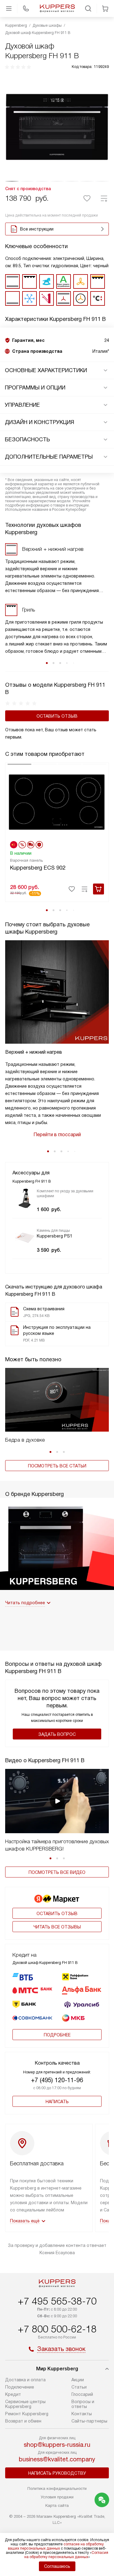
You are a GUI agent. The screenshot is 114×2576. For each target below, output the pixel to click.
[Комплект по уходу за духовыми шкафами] (25, 1198)
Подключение (20, 2387)
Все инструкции (37, 229)
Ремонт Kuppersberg (27, 2414)
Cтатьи (79, 2387)
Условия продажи (57, 2497)
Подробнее (57, 2035)
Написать (57, 2102)
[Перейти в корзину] (105, 8)
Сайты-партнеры (89, 2421)
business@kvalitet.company (57, 2459)
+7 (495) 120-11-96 (57, 2080)
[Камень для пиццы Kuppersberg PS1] (25, 1238)
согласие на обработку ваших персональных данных (56, 2546)
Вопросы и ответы (83, 2404)
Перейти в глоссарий (57, 1135)
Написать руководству (57, 2473)
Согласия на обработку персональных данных (66, 2555)
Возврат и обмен (23, 2421)
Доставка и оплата (25, 2380)
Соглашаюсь (57, 2566)
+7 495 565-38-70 (57, 2301)
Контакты (82, 2414)
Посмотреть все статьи (57, 1466)
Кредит (13, 2394)
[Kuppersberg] (57, 8)
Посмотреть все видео (57, 1872)
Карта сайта (57, 2505)
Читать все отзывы (57, 1927)
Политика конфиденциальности (57, 2488)
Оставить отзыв (57, 716)
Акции (78, 2380)
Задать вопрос (57, 1734)
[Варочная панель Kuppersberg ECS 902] (57, 801)
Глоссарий (82, 2394)
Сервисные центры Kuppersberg (25, 2404)
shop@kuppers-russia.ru (57, 2445)
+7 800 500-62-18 (57, 2329)
